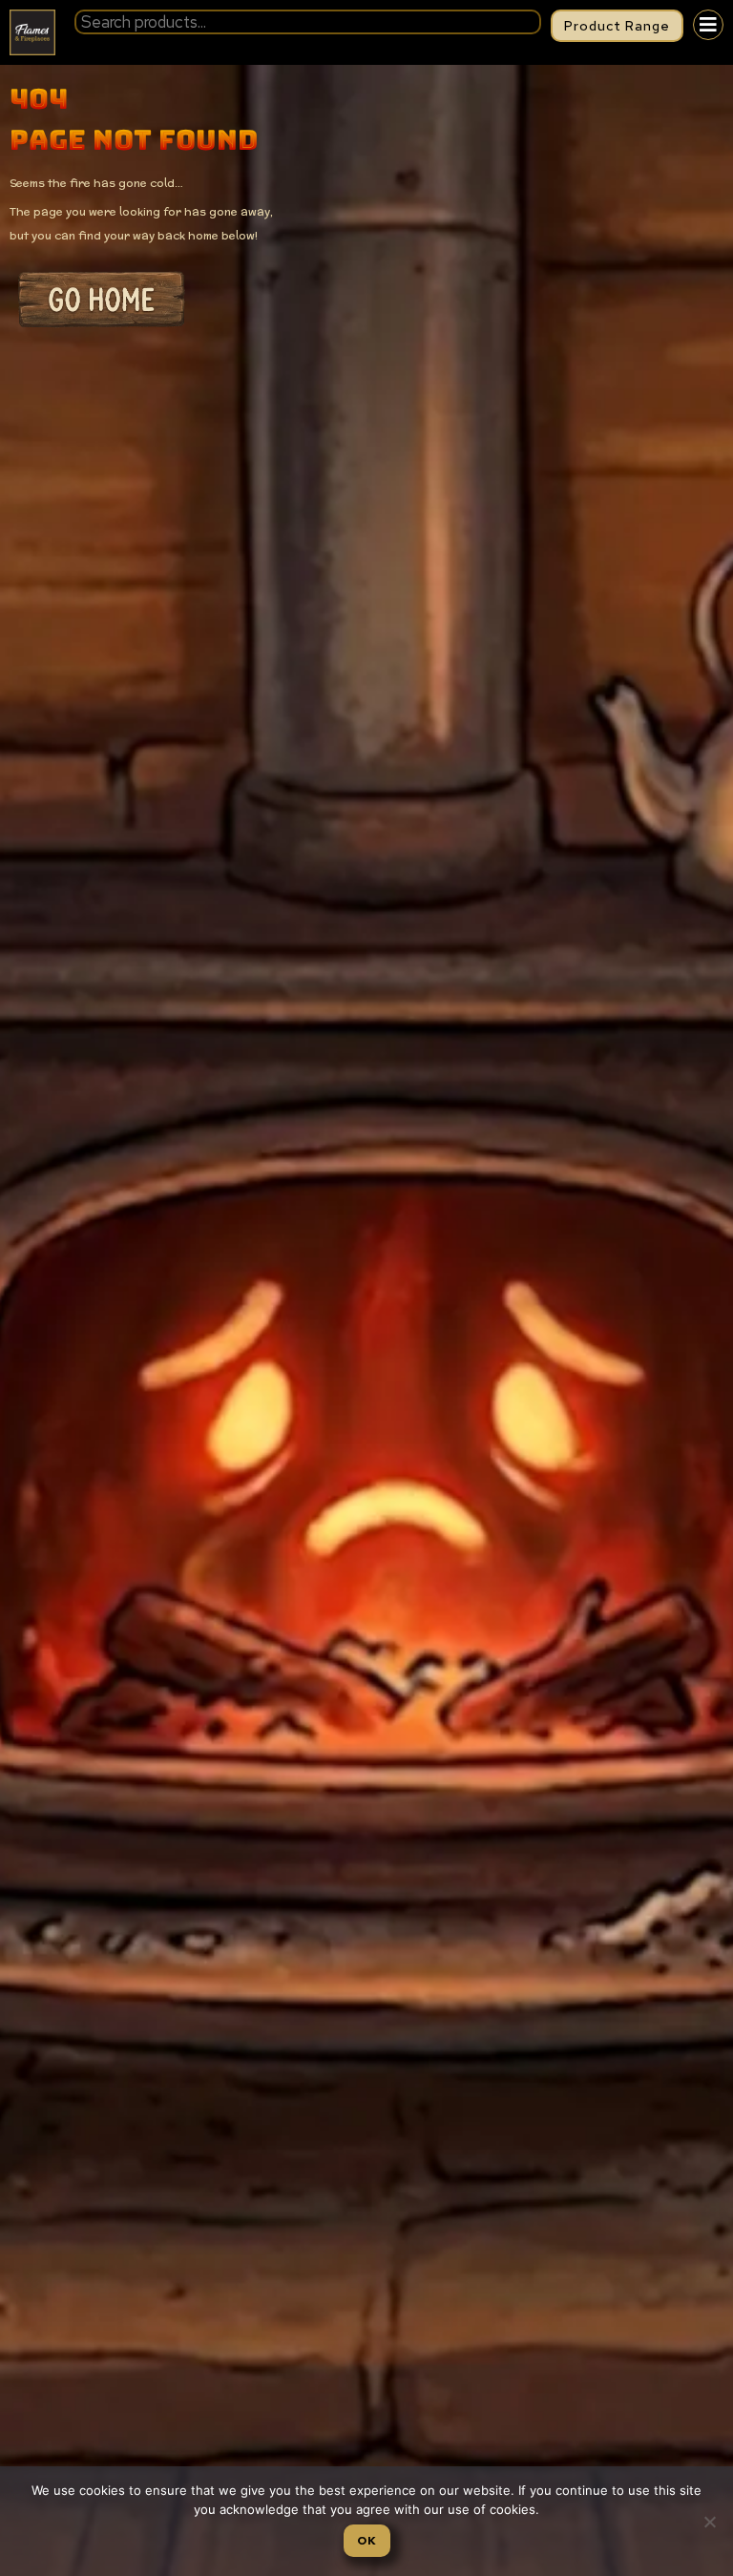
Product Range (617, 26)
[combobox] (308, 22)
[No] (709, 2522)
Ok (367, 2541)
